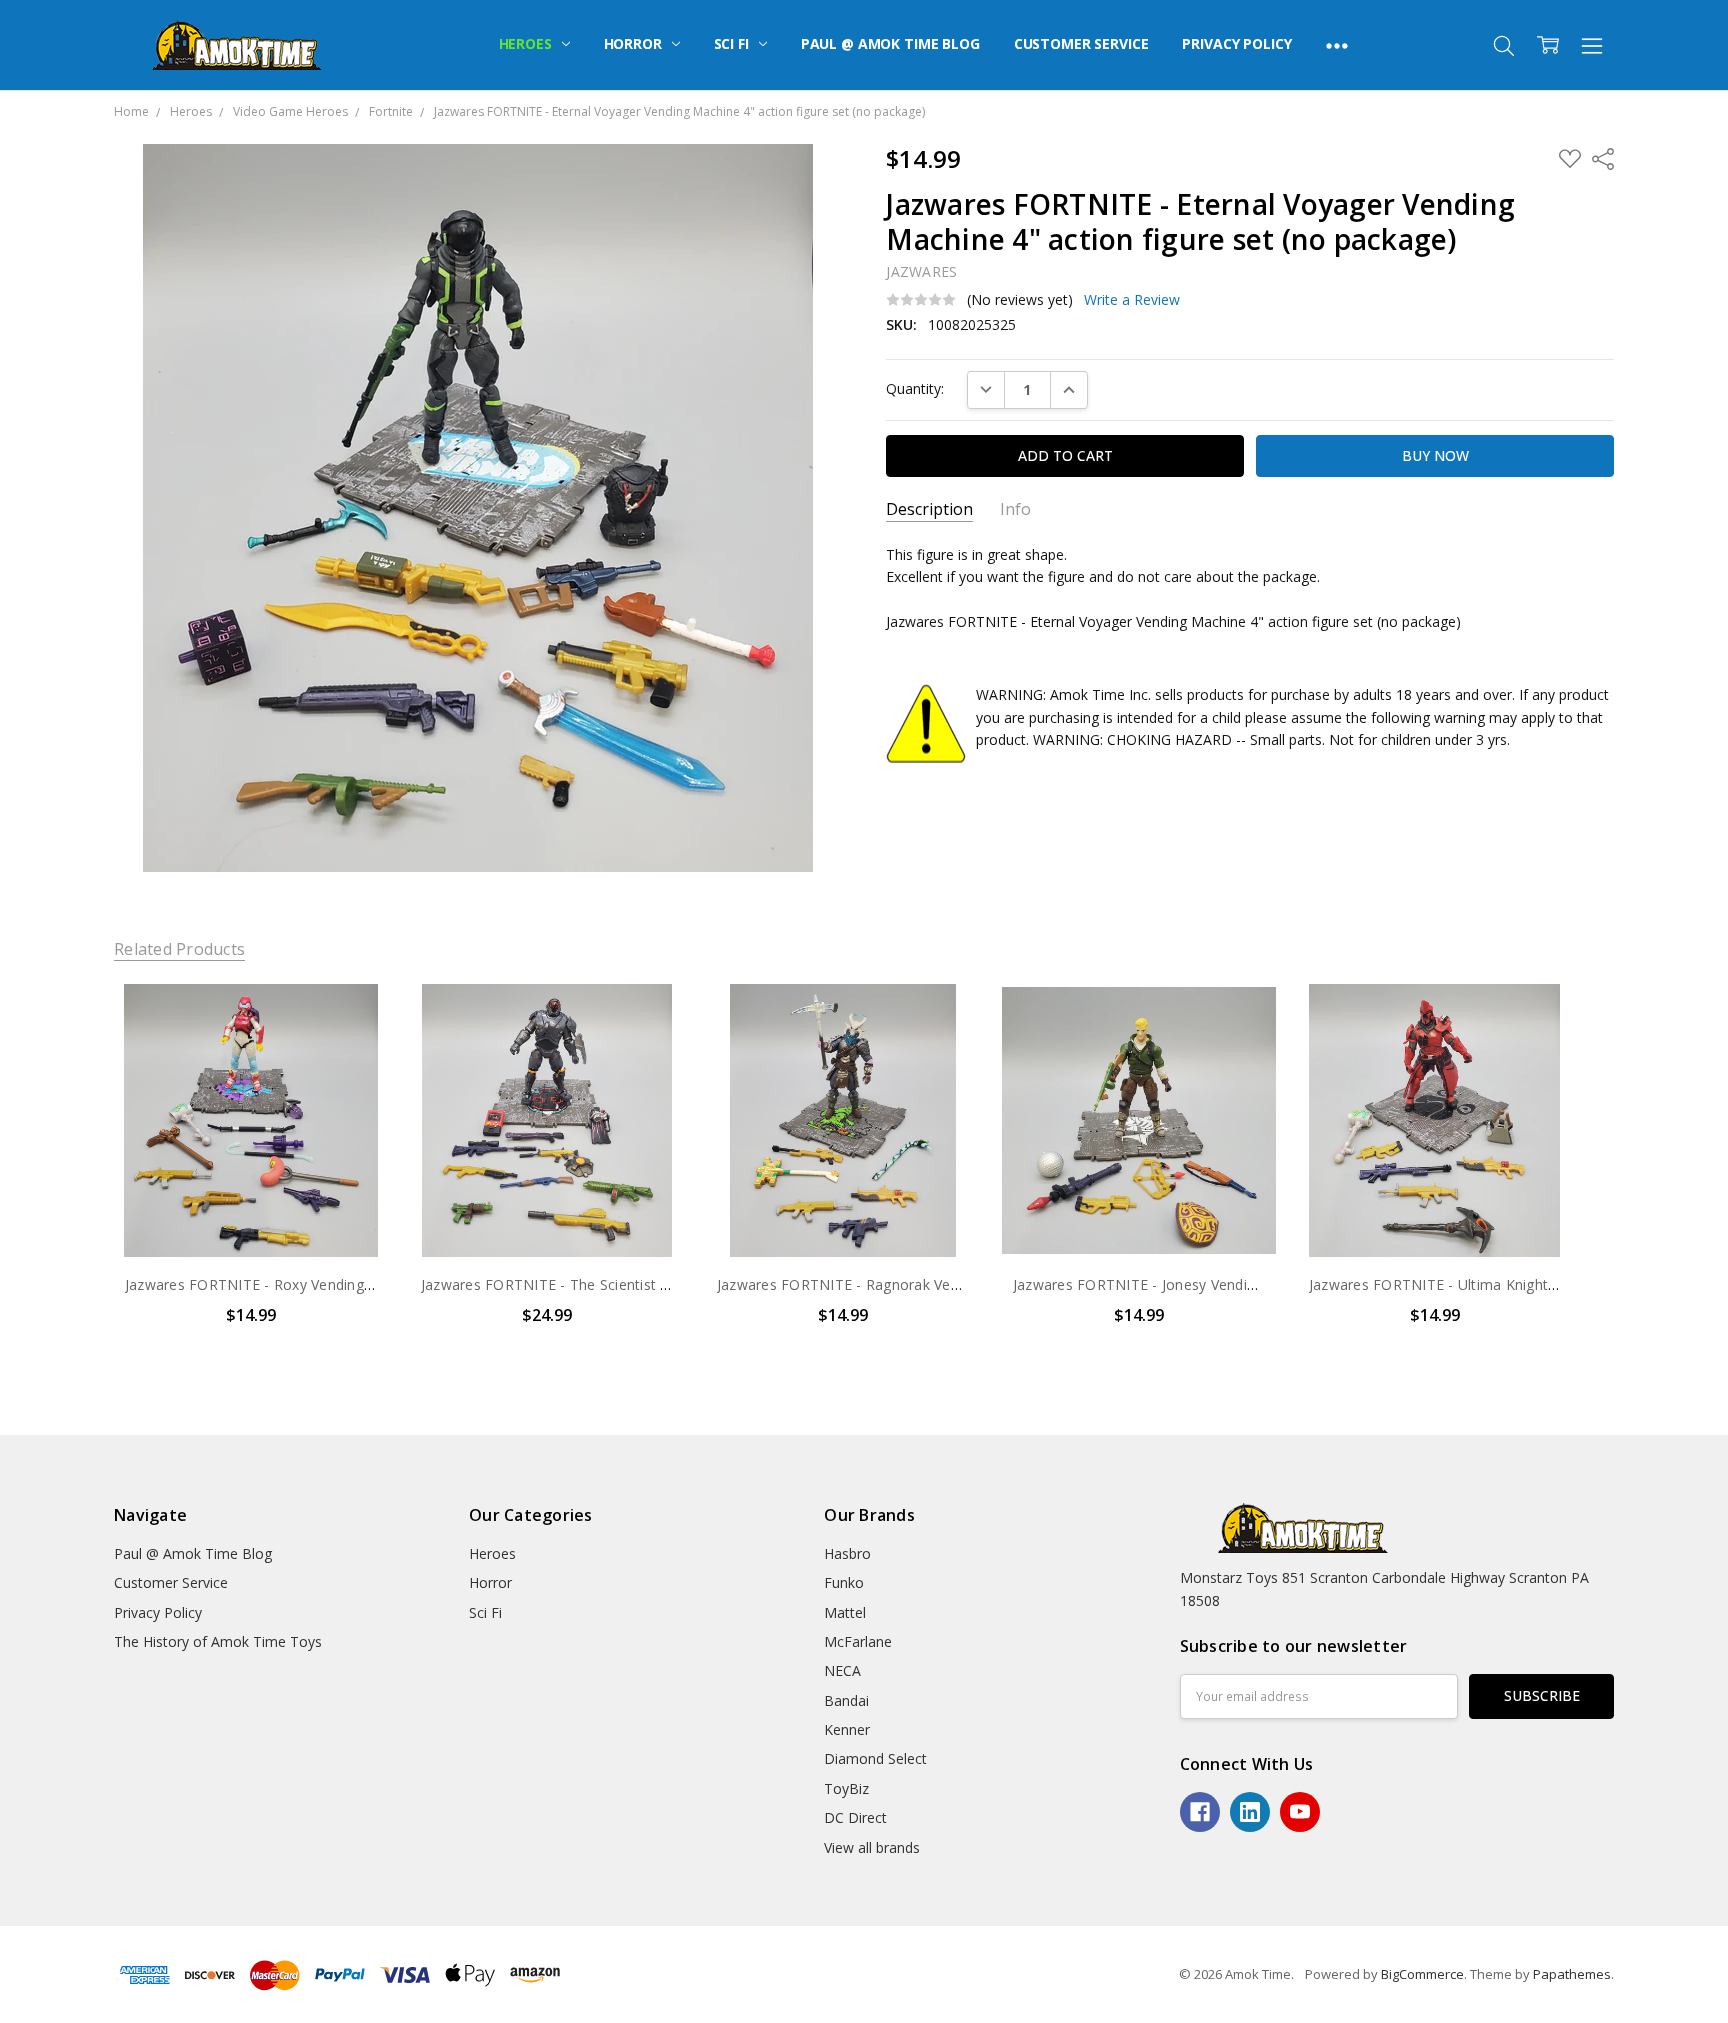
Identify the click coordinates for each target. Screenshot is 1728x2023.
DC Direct (855, 1817)
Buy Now (250, 1215)
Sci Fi (733, 43)
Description (929, 509)
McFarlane (858, 1641)
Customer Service (1081, 43)
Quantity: (915, 388)
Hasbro (847, 1553)
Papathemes (1572, 1974)
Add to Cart (250, 1171)
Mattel (845, 1612)
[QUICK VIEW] (352, 1019)
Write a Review (1132, 300)
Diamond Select (875, 1758)
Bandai (846, 1700)
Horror (635, 43)
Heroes (527, 43)
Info (1015, 509)
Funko (844, 1582)
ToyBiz (846, 1788)
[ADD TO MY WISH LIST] (352, 1051)
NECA (842, 1670)
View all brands (872, 1847)
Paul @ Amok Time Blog (890, 43)
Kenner (847, 1729)
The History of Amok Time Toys (218, 1641)
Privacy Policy (1236, 43)
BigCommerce (1422, 1974)
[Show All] (1337, 45)
